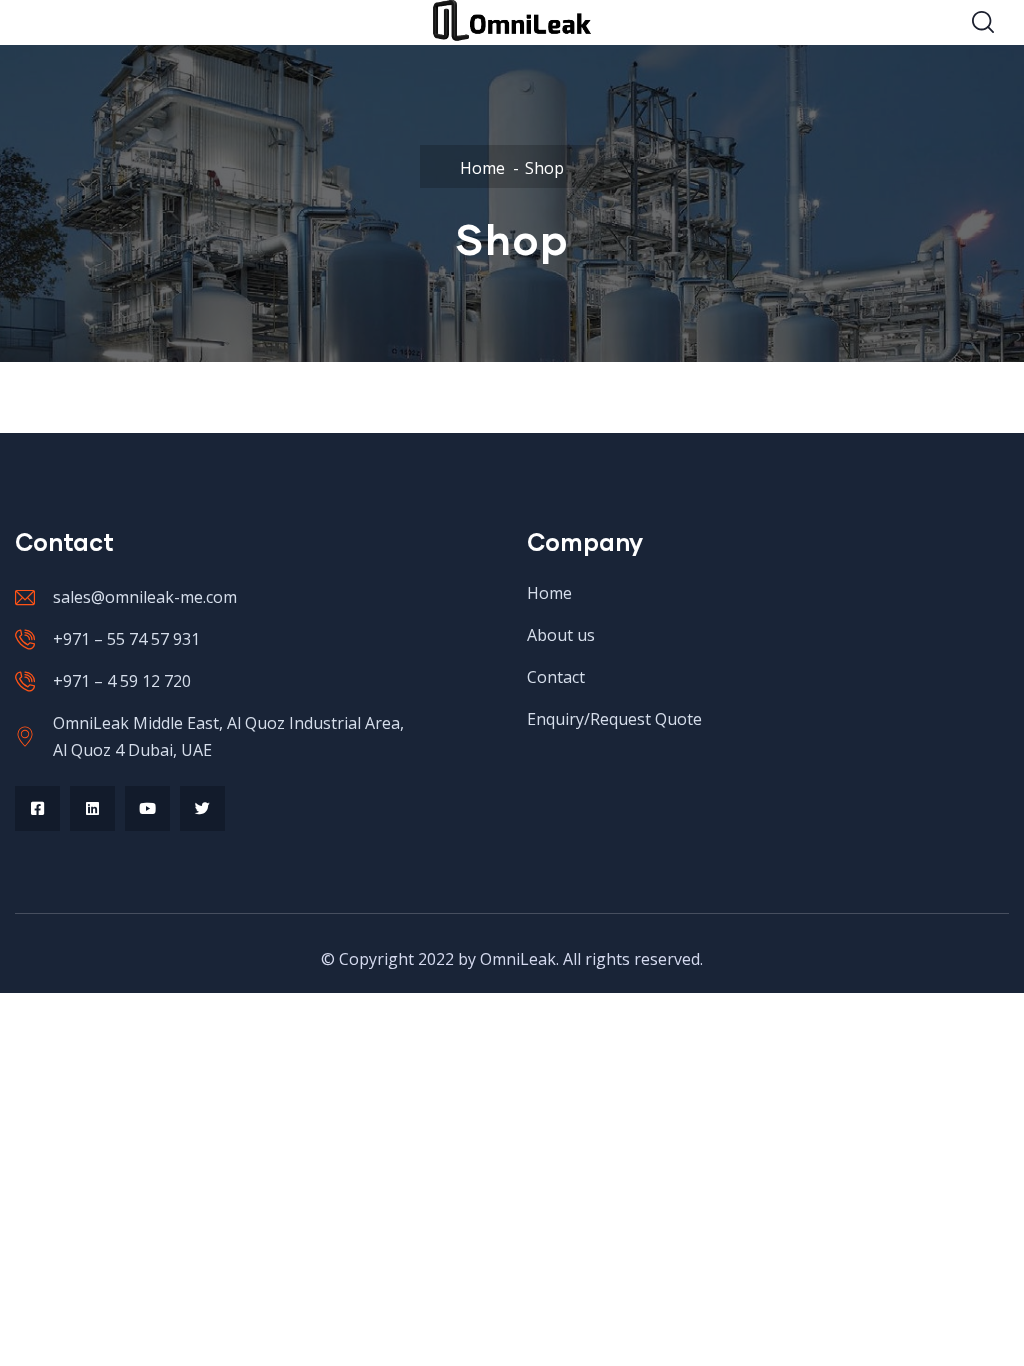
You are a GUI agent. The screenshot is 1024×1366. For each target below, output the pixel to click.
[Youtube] (147, 808)
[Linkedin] (92, 808)
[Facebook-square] (37, 808)
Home (482, 168)
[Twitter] (202, 808)
